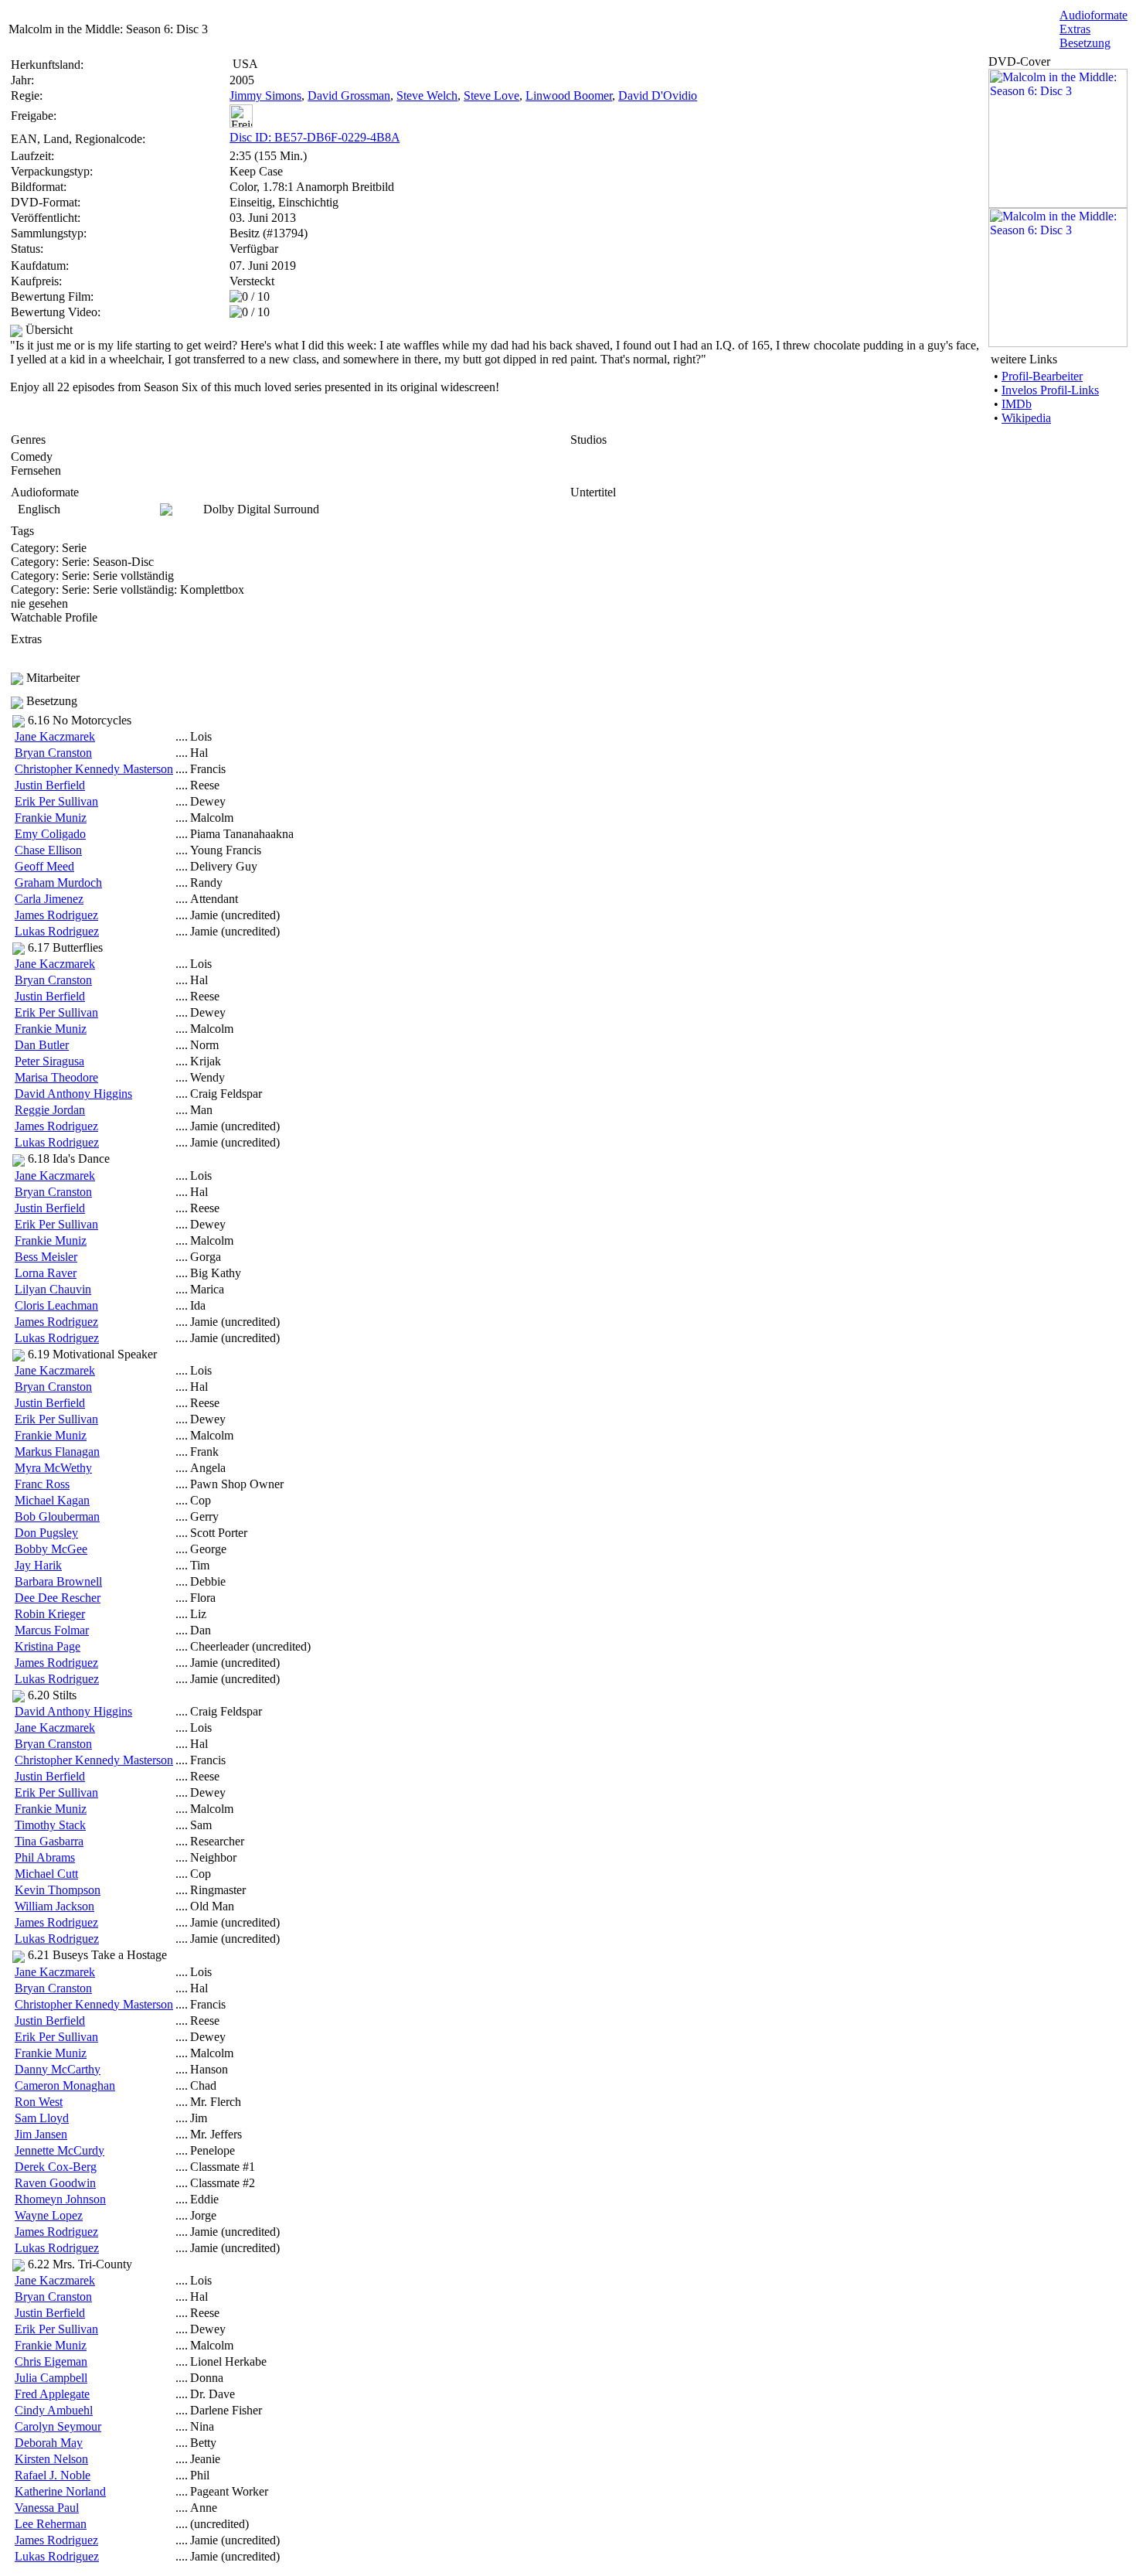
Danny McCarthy (58, 2069)
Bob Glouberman (57, 1516)
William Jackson (54, 1906)
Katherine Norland (60, 2491)
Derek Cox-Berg (56, 2167)
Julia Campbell (51, 2378)
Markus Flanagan (57, 1452)
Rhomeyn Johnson (60, 2199)
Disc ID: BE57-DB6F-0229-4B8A (315, 137)
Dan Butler (42, 1045)
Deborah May (49, 2443)
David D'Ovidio (658, 95)
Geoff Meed (44, 866)
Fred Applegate (52, 2394)
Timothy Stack (50, 1825)
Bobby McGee (51, 1549)
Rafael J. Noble (53, 2475)
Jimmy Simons (265, 95)
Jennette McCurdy (60, 2150)
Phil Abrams (45, 1857)
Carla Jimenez (49, 899)
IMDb (1017, 404)
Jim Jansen (41, 2134)
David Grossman (349, 95)
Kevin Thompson (58, 1890)
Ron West (39, 2102)
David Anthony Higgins (73, 1094)
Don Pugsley (46, 1533)
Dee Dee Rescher (58, 1598)
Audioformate (1093, 15)
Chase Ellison (48, 850)
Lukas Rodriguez (57, 931)
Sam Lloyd (42, 2118)
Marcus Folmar (52, 1630)
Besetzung (1085, 43)
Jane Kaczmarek (55, 736)
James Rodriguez (56, 915)
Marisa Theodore (56, 1077)
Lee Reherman (51, 2524)
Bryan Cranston (53, 753)
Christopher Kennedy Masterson (94, 769)
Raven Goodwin (55, 2183)
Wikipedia (1026, 418)
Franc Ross (42, 1484)
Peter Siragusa (49, 1061)
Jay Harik (38, 1565)
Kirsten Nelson (51, 2459)
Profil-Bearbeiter (1042, 376)
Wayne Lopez (49, 2215)
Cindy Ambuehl (54, 2410)
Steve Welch (427, 95)
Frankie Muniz (51, 818)
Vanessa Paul (47, 2508)
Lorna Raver (46, 1273)
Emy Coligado (50, 834)
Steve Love (491, 95)
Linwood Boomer (569, 95)
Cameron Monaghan (65, 2085)
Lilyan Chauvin (53, 1289)
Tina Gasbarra (49, 1841)
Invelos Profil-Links (1050, 390)
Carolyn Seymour (58, 2426)
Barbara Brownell (58, 1581)
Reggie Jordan (50, 1110)
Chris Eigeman (51, 2361)
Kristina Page (48, 1646)
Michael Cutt (46, 1874)
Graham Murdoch (58, 883)
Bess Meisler (46, 1257)
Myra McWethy (53, 1468)
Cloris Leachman (56, 1305)
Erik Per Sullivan (56, 801)
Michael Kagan (52, 1500)
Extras (1075, 29)
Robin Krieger (50, 1614)
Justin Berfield (50, 785)
